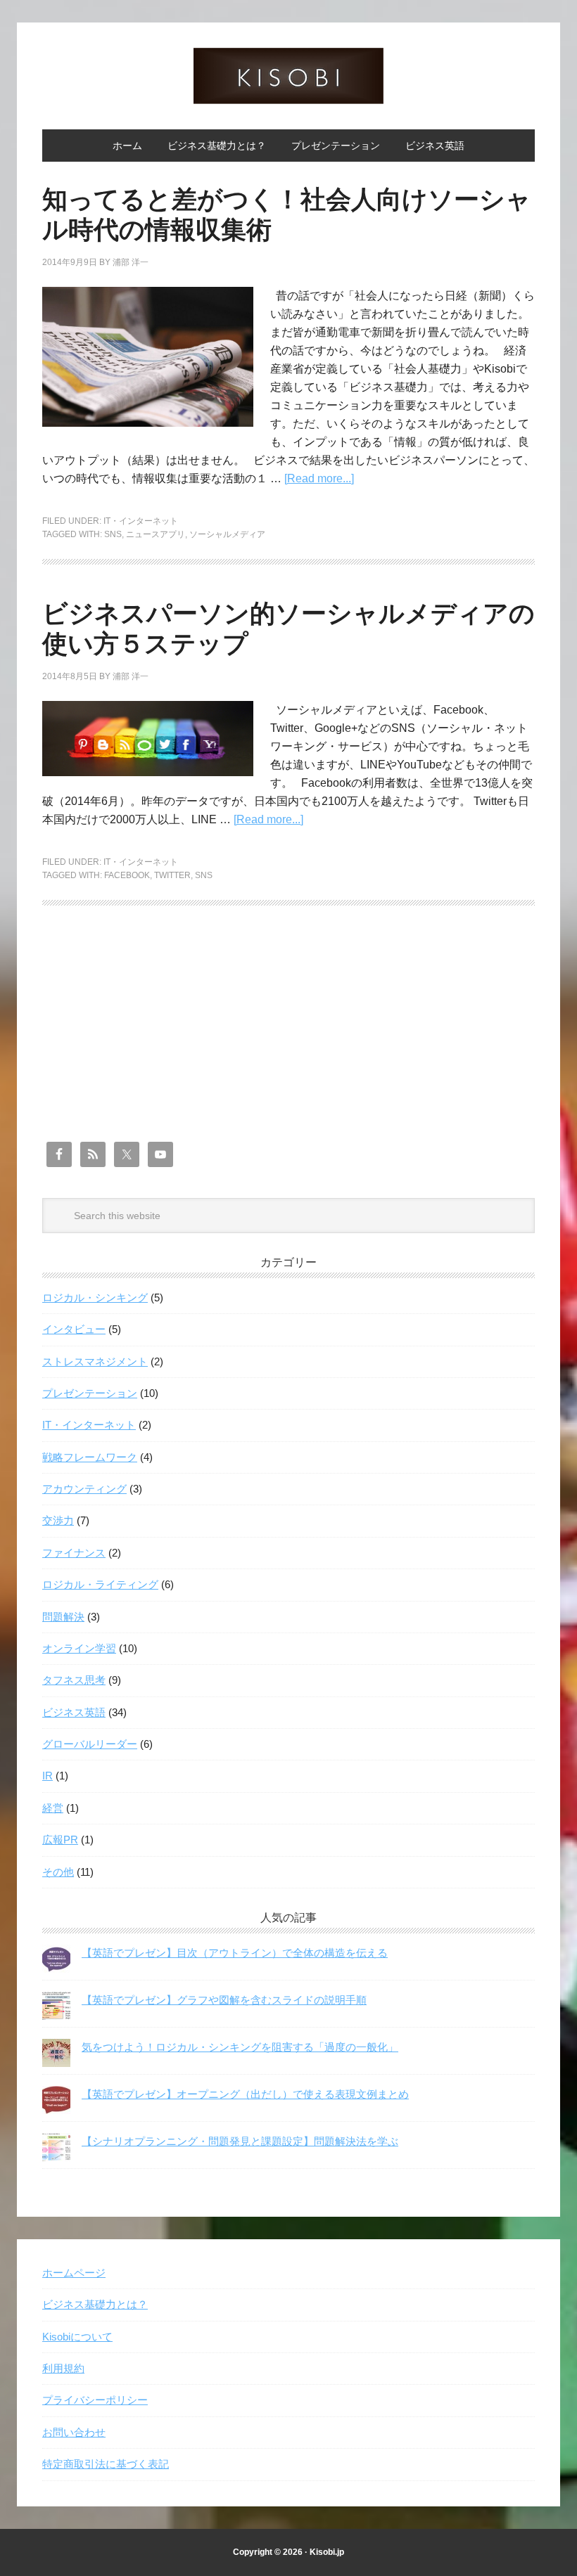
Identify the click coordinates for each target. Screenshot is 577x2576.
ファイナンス (74, 1553)
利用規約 (63, 2368)
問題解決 (63, 1617)
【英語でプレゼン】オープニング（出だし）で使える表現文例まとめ (245, 2094)
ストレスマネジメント (95, 1361)
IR (47, 1776)
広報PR (60, 1840)
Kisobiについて (77, 2337)
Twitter (172, 875)
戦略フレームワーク (90, 1457)
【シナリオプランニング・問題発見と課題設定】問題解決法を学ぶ (240, 2141)
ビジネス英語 (74, 1712)
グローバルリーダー (90, 1744)
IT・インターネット (141, 521)
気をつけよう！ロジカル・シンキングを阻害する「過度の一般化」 (240, 2047)
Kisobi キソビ (288, 76)
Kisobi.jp (327, 2552)
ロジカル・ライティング (100, 1584)
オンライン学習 (79, 1648)
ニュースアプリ (156, 534)
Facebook (127, 875)
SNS (113, 534)
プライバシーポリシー (95, 2400)
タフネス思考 (74, 1680)
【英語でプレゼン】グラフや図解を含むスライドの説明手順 (224, 2000)
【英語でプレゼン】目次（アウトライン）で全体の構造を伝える (235, 1953)
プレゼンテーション (90, 1393)
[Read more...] (319, 478)
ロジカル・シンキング (95, 1297)
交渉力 (58, 1520)
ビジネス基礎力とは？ (95, 2304)
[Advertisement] (288, 1038)
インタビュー (74, 1329)
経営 (53, 1808)
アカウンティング (84, 1489)
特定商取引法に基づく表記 (106, 2464)
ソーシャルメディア (227, 534)
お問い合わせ (74, 2432)
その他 (58, 1872)
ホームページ (74, 2273)
